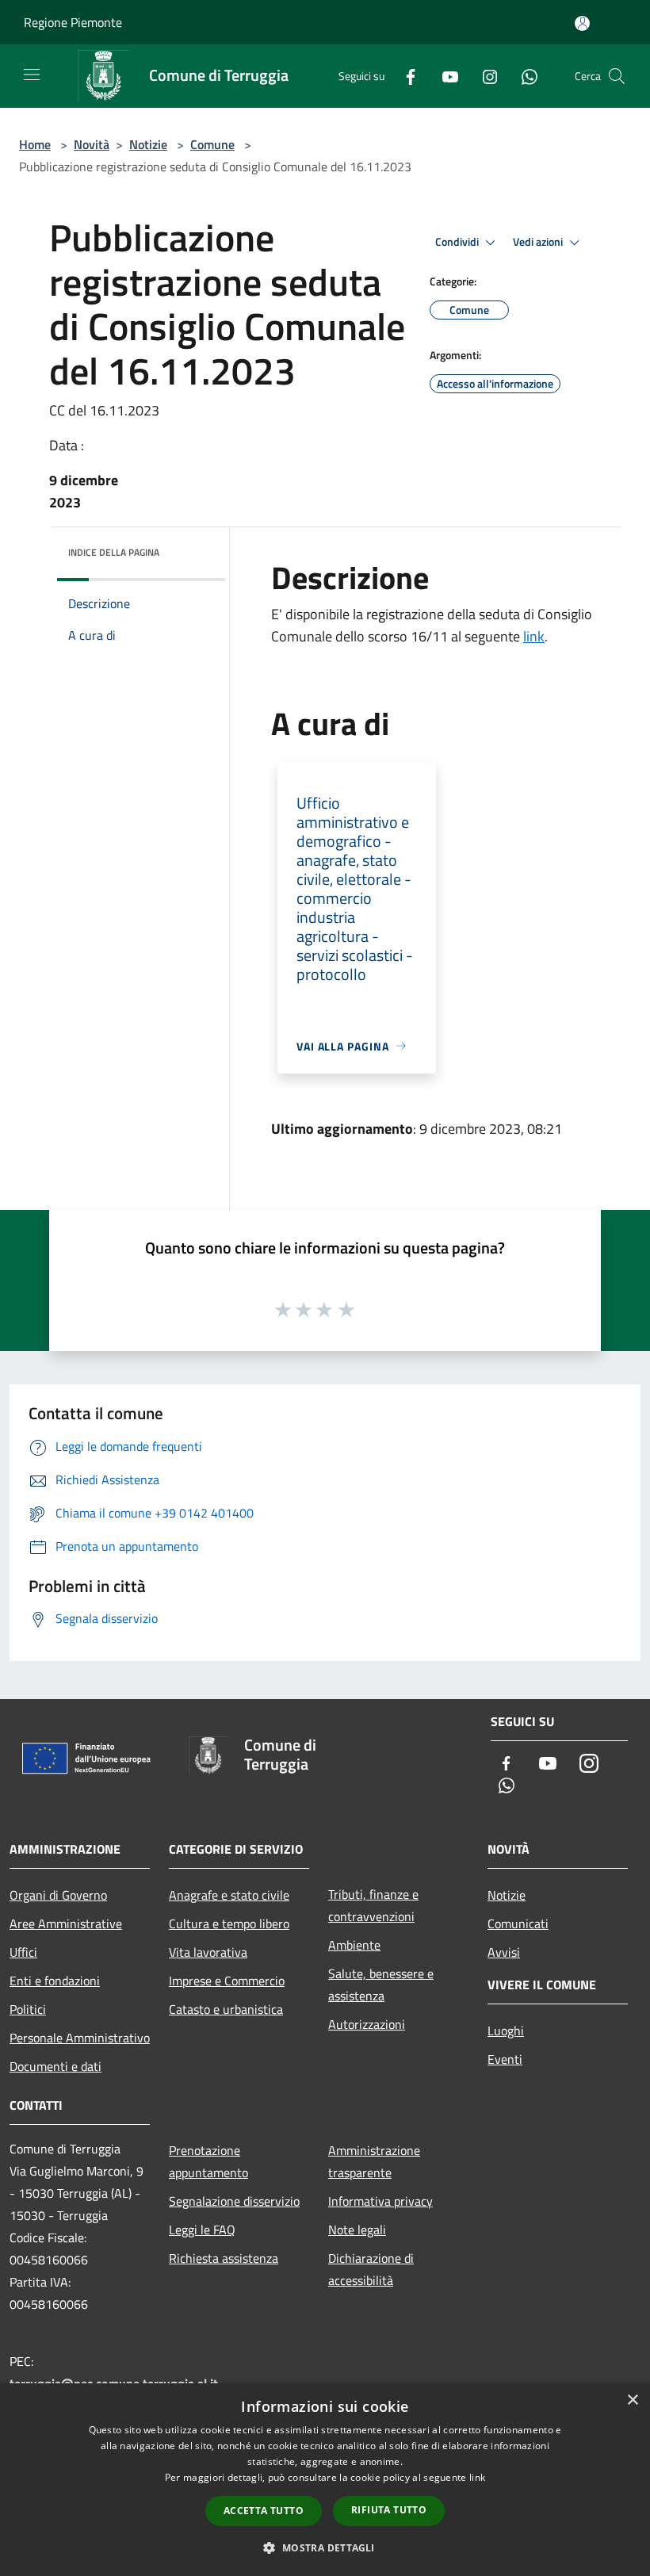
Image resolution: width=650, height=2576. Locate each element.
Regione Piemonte (73, 22)
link (534, 636)
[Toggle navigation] (32, 75)
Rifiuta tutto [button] (389, 2510)
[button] (325, 2547)
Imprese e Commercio (227, 1981)
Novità (92, 144)
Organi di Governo (58, 1895)
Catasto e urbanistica (226, 2009)
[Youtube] (444, 76)
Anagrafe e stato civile (229, 1895)
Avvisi (504, 1952)
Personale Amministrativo (80, 2038)
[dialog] (325, 2480)
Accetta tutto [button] (264, 2511)
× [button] (632, 2400)
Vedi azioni (539, 242)
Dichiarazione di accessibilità (371, 2269)
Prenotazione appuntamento (208, 2161)
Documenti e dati (55, 2066)
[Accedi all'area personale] (582, 23)
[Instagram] (484, 76)
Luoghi (506, 2031)
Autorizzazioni (367, 2024)
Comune (212, 144)
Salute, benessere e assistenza (381, 1985)
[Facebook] (404, 76)
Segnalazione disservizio (234, 2201)
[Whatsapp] (523, 76)
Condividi (458, 242)
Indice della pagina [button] (114, 552)
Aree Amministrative (66, 1923)
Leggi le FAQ (202, 2230)
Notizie (148, 144)
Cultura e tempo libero (229, 1923)
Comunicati (518, 1923)
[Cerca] (617, 76)
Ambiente (354, 1945)
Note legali (357, 2230)
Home (35, 144)
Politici (28, 2009)
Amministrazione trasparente (374, 2161)
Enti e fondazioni (55, 1981)
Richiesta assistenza (224, 2258)
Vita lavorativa (208, 1952)
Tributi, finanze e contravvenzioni (373, 1905)
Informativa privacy (380, 2201)
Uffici (23, 1952)
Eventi (505, 2059)
